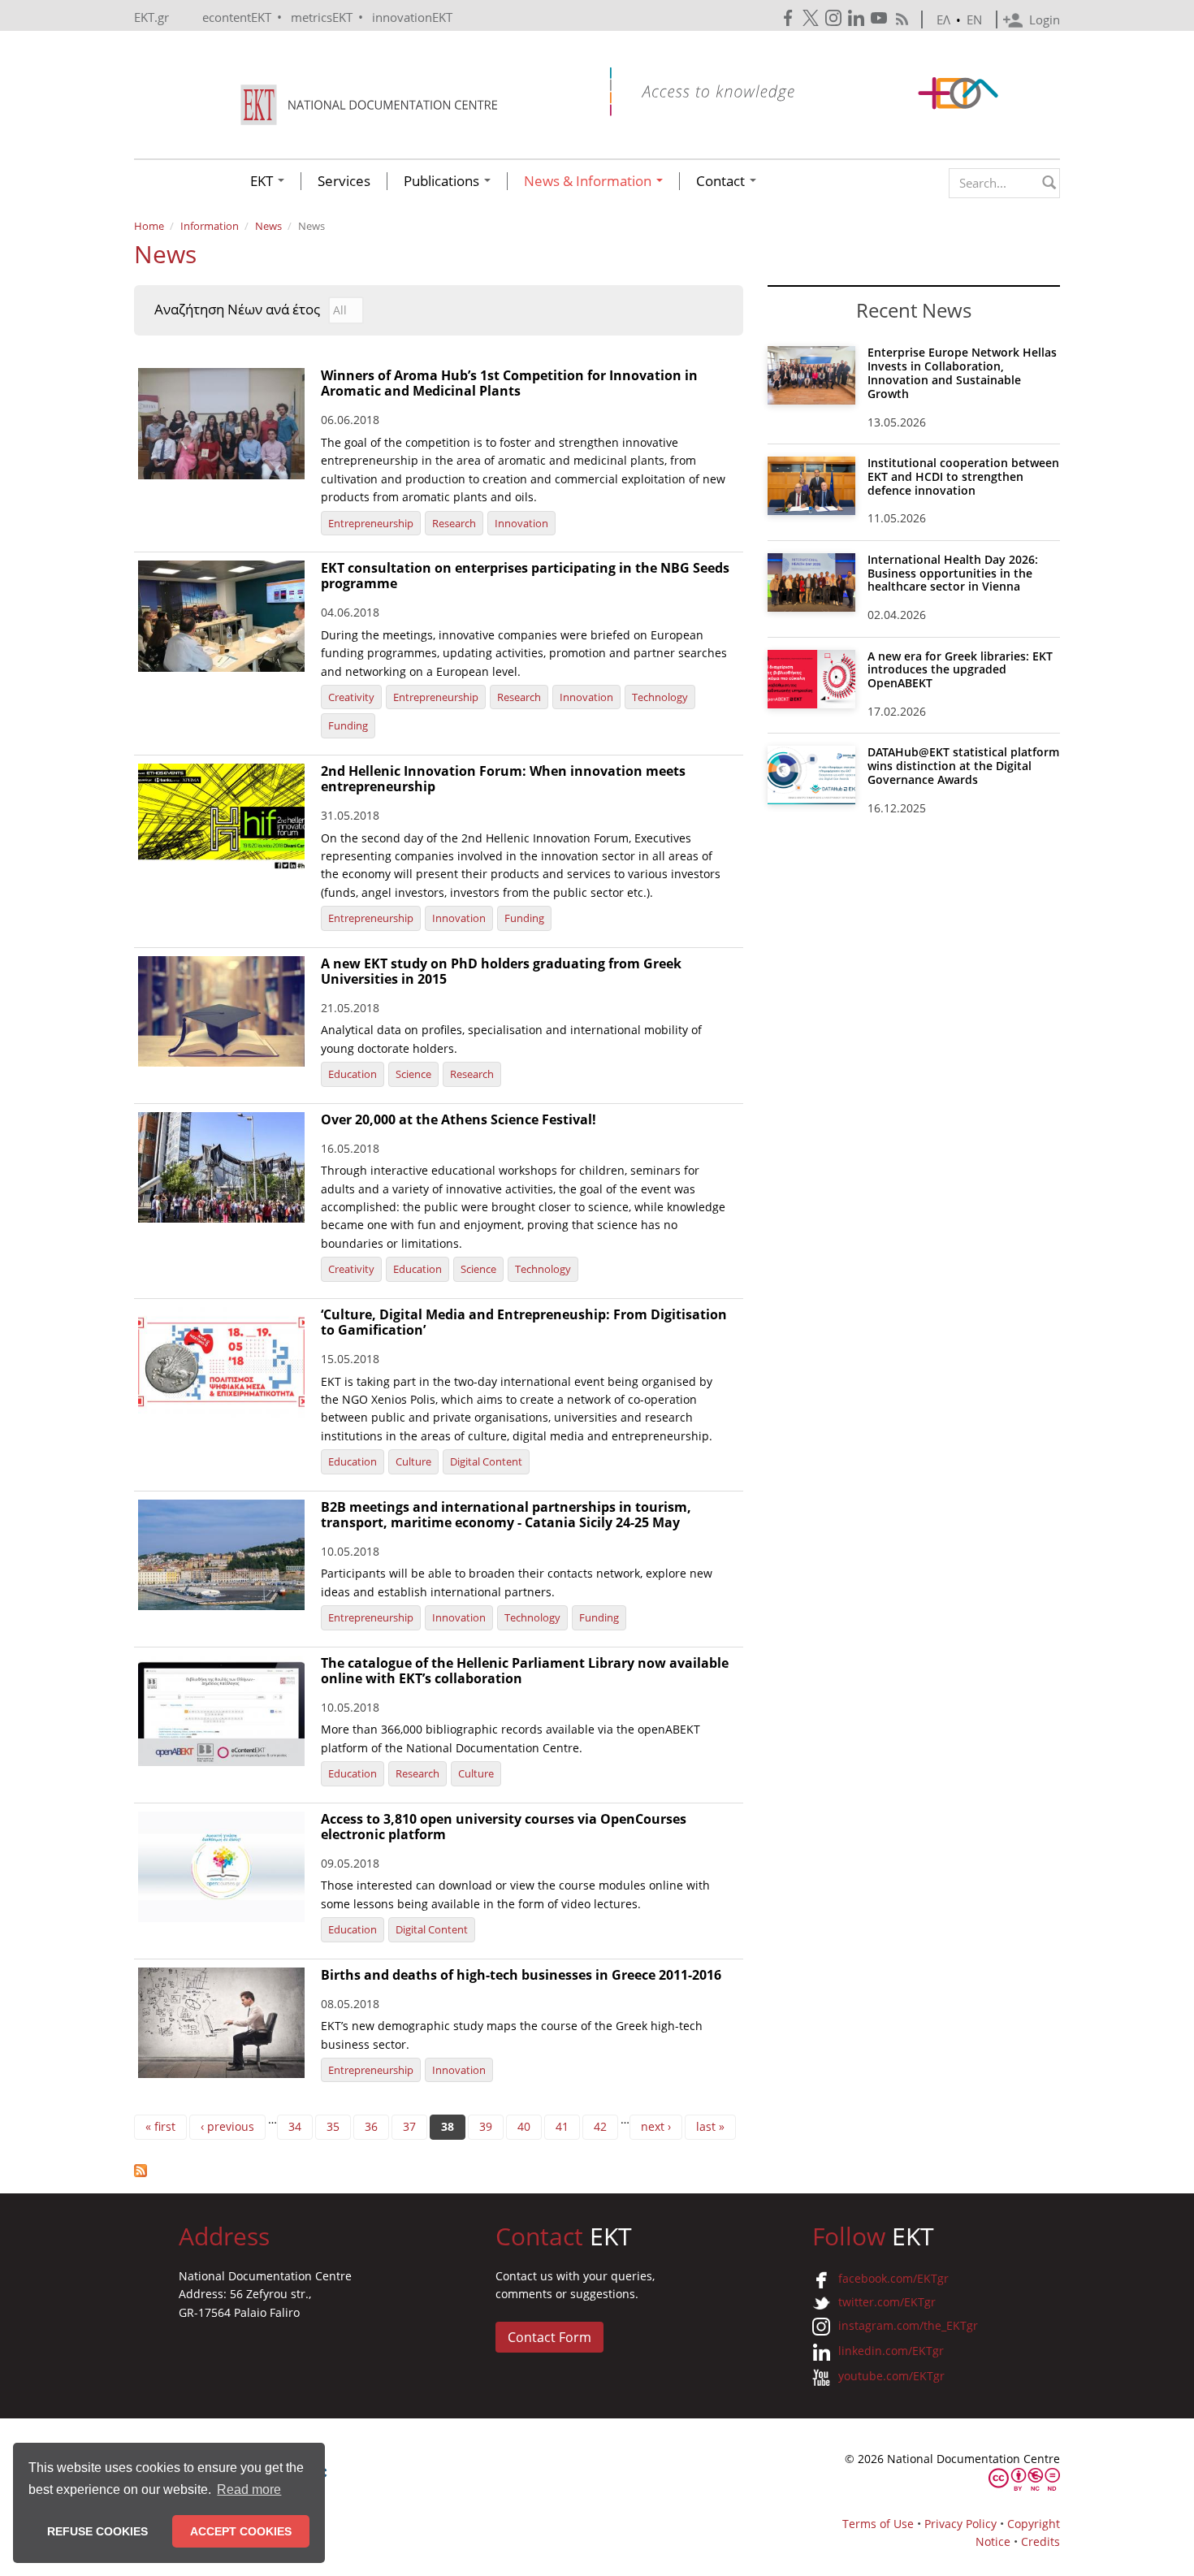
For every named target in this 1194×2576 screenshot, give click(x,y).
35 (333, 2126)
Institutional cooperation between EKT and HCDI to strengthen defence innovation (963, 476)
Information (210, 226)
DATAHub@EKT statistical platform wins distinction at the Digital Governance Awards (963, 766)
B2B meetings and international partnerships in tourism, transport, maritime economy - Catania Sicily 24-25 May (506, 1515)
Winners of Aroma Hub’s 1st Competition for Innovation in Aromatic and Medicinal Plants (509, 383)
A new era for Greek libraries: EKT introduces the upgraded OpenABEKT (960, 670)
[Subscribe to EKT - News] (439, 2171)
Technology (660, 697)
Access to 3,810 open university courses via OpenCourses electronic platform (504, 1827)
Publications (443, 181)
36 (371, 2126)
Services (344, 181)
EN (974, 19)
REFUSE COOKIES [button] (97, 2531)
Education (353, 1074)
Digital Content (486, 1461)
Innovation (521, 523)
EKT (263, 181)
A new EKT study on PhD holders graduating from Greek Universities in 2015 (501, 971)
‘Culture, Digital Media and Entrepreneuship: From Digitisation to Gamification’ (524, 1322)
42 (600, 2126)
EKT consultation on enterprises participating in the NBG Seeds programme (525, 576)
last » (710, 2126)
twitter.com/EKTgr (887, 2302)
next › (656, 2126)
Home (149, 226)
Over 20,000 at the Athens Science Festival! (459, 1119)
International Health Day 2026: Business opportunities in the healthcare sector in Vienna (953, 573)
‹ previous (227, 2126)
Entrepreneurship (371, 523)
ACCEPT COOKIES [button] (241, 2531)
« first (160, 2126)
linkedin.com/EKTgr (891, 2351)
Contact (722, 181)
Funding (348, 725)
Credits (1040, 2541)
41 (562, 2126)
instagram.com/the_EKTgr (908, 2325)
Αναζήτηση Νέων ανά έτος (237, 310)
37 (409, 2126)
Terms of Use (878, 2524)
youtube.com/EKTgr (891, 2376)
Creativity (351, 697)
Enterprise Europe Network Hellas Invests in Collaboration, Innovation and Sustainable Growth (962, 372)
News (268, 226)
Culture (413, 1461)
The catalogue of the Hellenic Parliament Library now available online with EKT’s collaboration (525, 1671)
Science (413, 1074)
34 (295, 2126)
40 (524, 2126)
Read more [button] (249, 2489)
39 (486, 2126)
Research (454, 523)
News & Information (589, 181)
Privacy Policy (960, 2524)
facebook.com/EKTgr (893, 2278)
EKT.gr (151, 17)
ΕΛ (943, 19)
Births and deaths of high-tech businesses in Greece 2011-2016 (521, 1975)
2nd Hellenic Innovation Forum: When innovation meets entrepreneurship (503, 779)
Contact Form (549, 2337)
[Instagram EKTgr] (835, 18)
